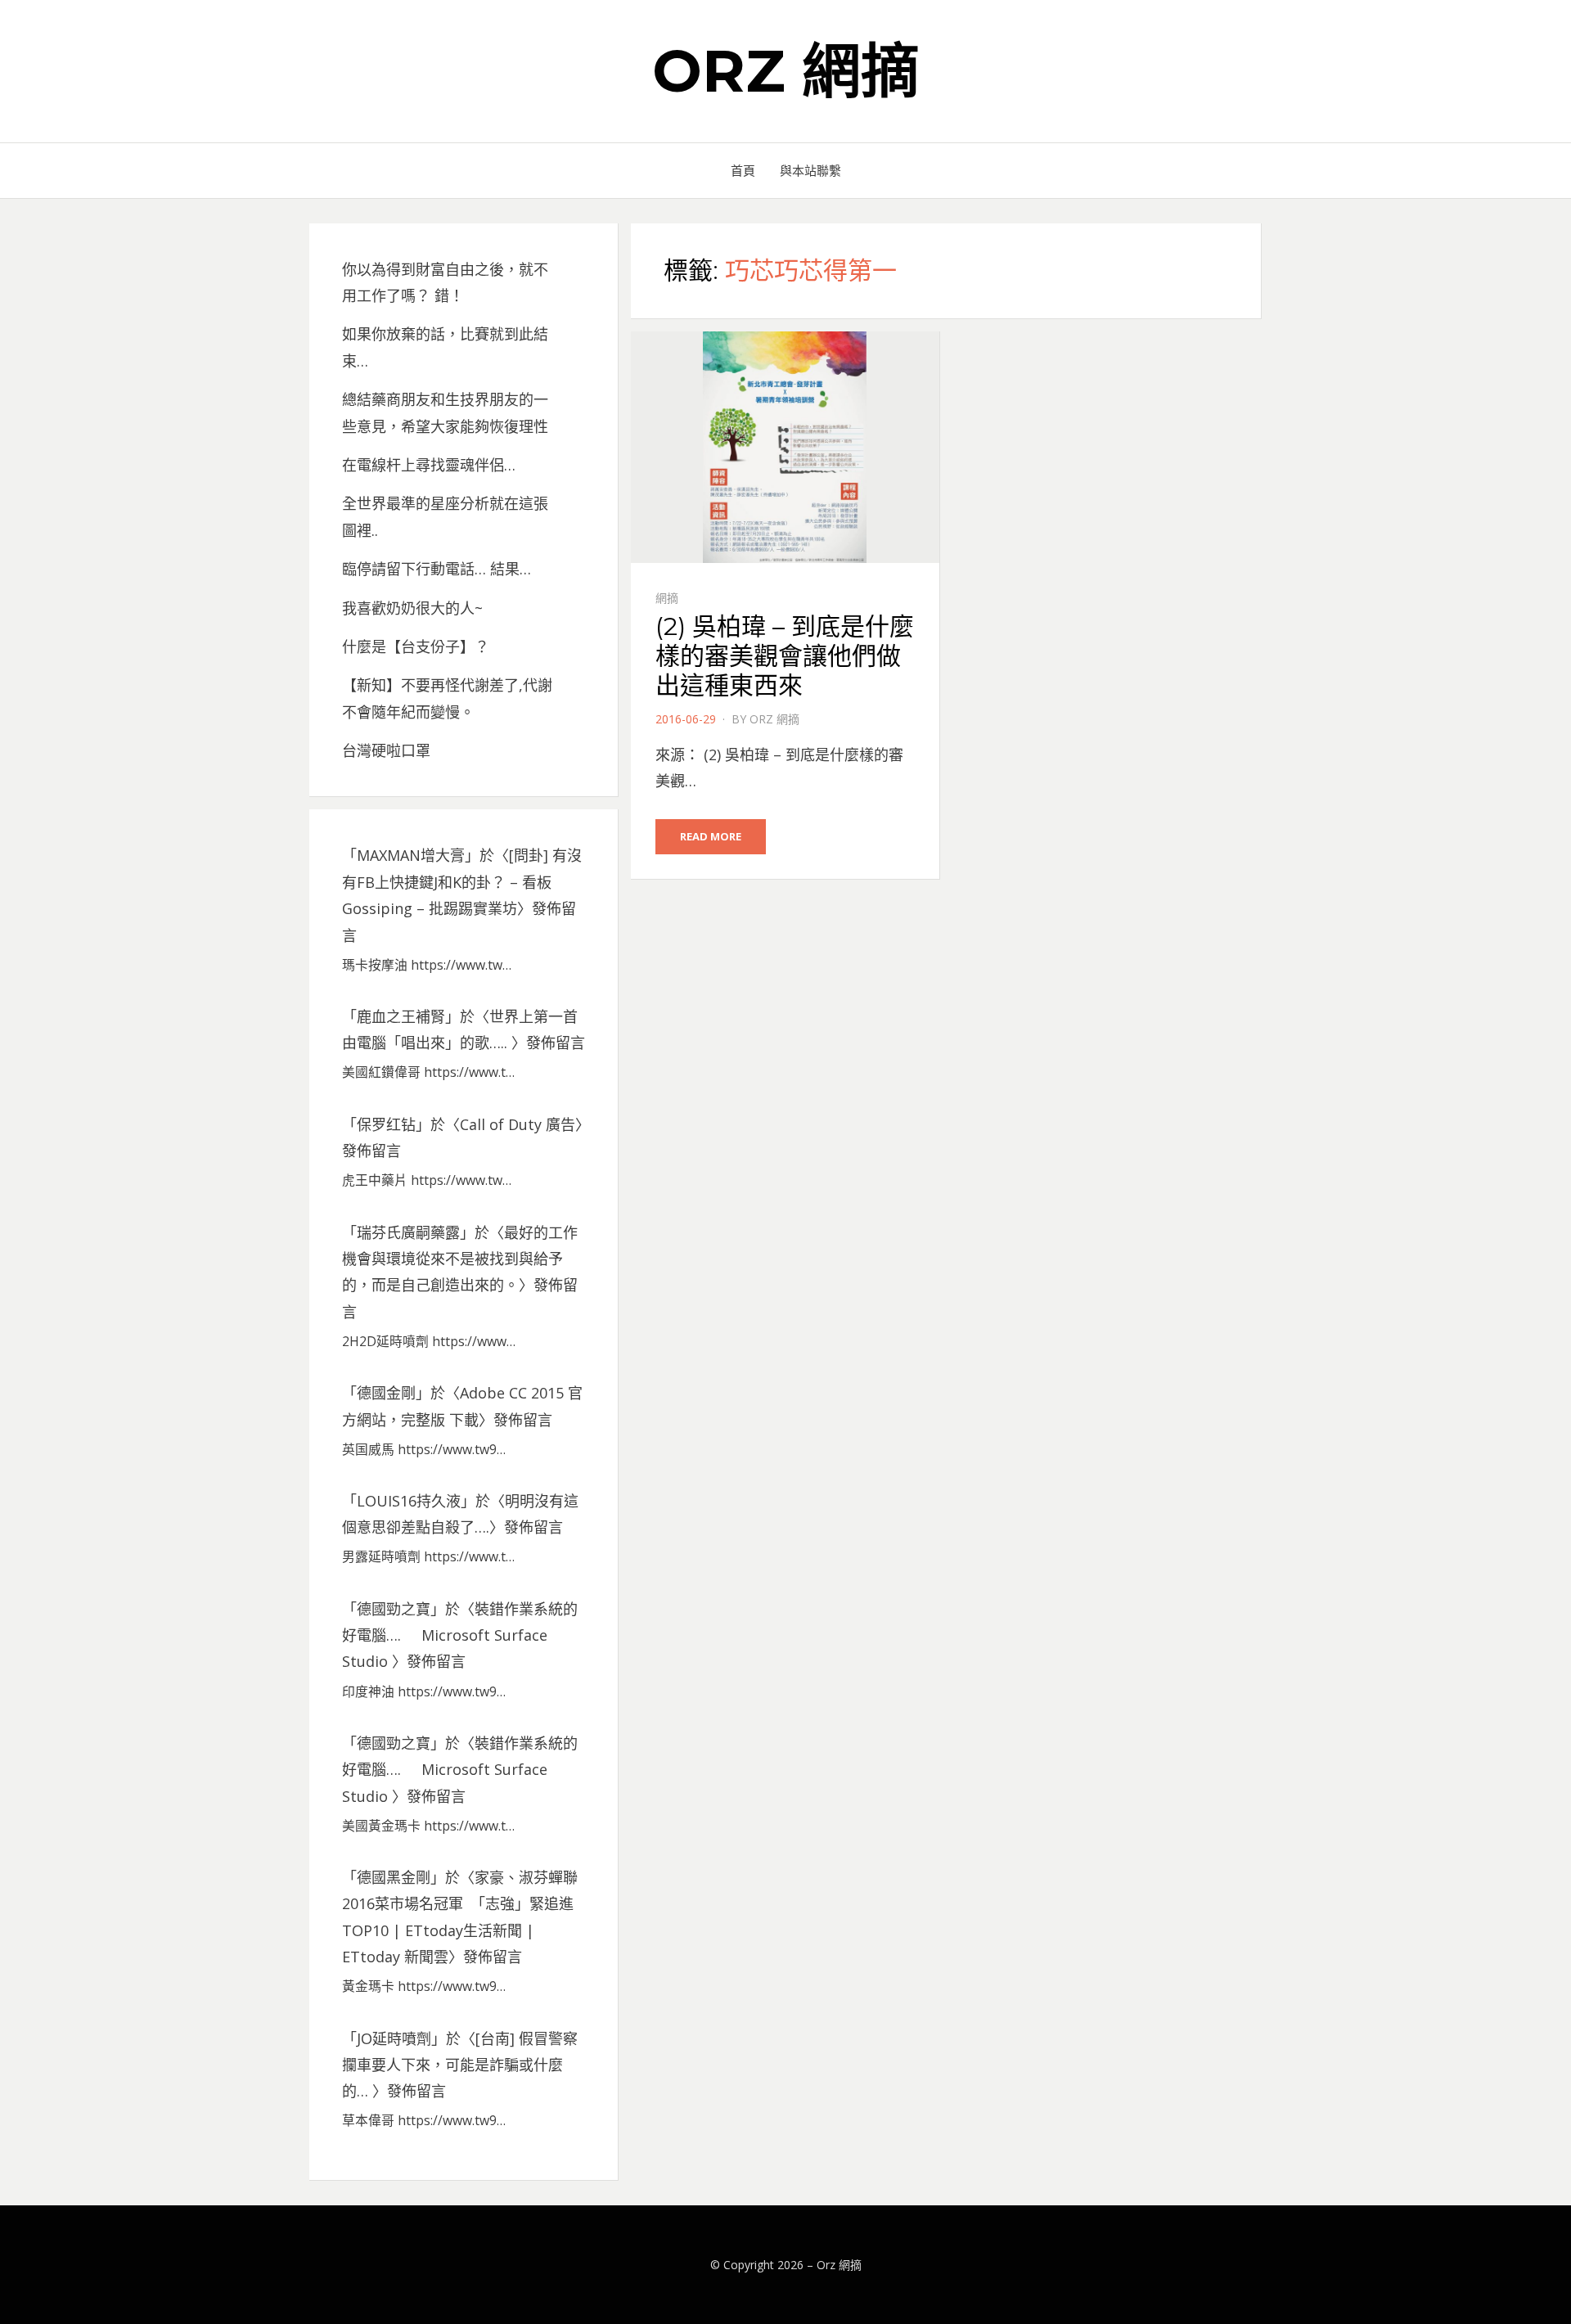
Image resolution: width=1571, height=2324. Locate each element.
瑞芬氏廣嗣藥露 (408, 1232)
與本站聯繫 (810, 170)
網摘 (667, 598)
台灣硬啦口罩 (386, 750)
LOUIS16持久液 (409, 1501)
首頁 (743, 170)
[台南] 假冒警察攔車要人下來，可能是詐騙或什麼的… (460, 2065)
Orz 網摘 (786, 70)
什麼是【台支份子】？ (416, 646)
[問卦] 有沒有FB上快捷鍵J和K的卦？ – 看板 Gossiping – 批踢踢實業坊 (462, 882)
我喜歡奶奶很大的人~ (412, 608)
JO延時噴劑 (394, 2038)
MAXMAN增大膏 (411, 855)
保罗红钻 (386, 1124)
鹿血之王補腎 (401, 1016)
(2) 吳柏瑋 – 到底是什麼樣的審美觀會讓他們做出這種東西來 (785, 656)
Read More (711, 836)
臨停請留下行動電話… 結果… (437, 569)
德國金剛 (386, 1393)
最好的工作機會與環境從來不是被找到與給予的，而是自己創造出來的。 (460, 1259)
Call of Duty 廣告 (518, 1124)
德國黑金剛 (394, 1877)
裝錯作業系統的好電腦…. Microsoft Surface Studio (460, 1635)
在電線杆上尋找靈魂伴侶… (429, 465)
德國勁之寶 (394, 1609)
